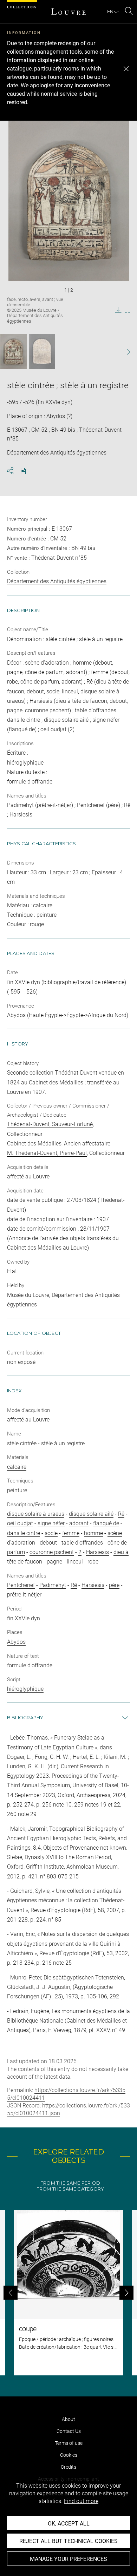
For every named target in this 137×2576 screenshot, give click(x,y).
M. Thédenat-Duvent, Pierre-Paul (47, 1153)
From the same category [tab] (70, 2189)
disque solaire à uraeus (36, 1514)
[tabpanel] (68, 2293)
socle (51, 1533)
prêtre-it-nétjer (24, 1595)
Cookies (69, 2455)
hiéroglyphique (25, 1689)
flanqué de (106, 1523)
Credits (68, 2467)
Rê (121, 1514)
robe (93, 1562)
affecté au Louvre (28, 1420)
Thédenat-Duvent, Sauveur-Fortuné (50, 1124)
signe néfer (51, 1523)
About (68, 2419)
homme (93, 1533)
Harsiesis (97, 1552)
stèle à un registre (63, 1443)
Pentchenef (21, 1585)
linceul (75, 1562)
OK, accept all (69, 2524)
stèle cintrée (22, 1443)
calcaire (17, 1467)
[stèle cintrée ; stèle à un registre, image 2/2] (42, 351)
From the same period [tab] (70, 2183)
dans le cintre (24, 1533)
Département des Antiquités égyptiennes (57, 581)
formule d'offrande (30, 1665)
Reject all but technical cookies (68, 2541)
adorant (79, 1523)
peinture (17, 1490)
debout (48, 1543)
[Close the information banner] (126, 69)
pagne (54, 1562)
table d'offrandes (82, 1543)
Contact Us (69, 2431)
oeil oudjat (20, 1523)
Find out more (81, 2501)
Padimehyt (53, 1585)
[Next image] (125, 352)
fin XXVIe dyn (24, 1618)
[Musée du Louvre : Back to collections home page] (68, 12)
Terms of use (69, 2443)
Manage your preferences (68, 2559)
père (114, 1585)
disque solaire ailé (91, 1514)
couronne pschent (52, 1552)
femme (71, 1533)
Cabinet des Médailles (34, 1144)
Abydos (16, 1642)
